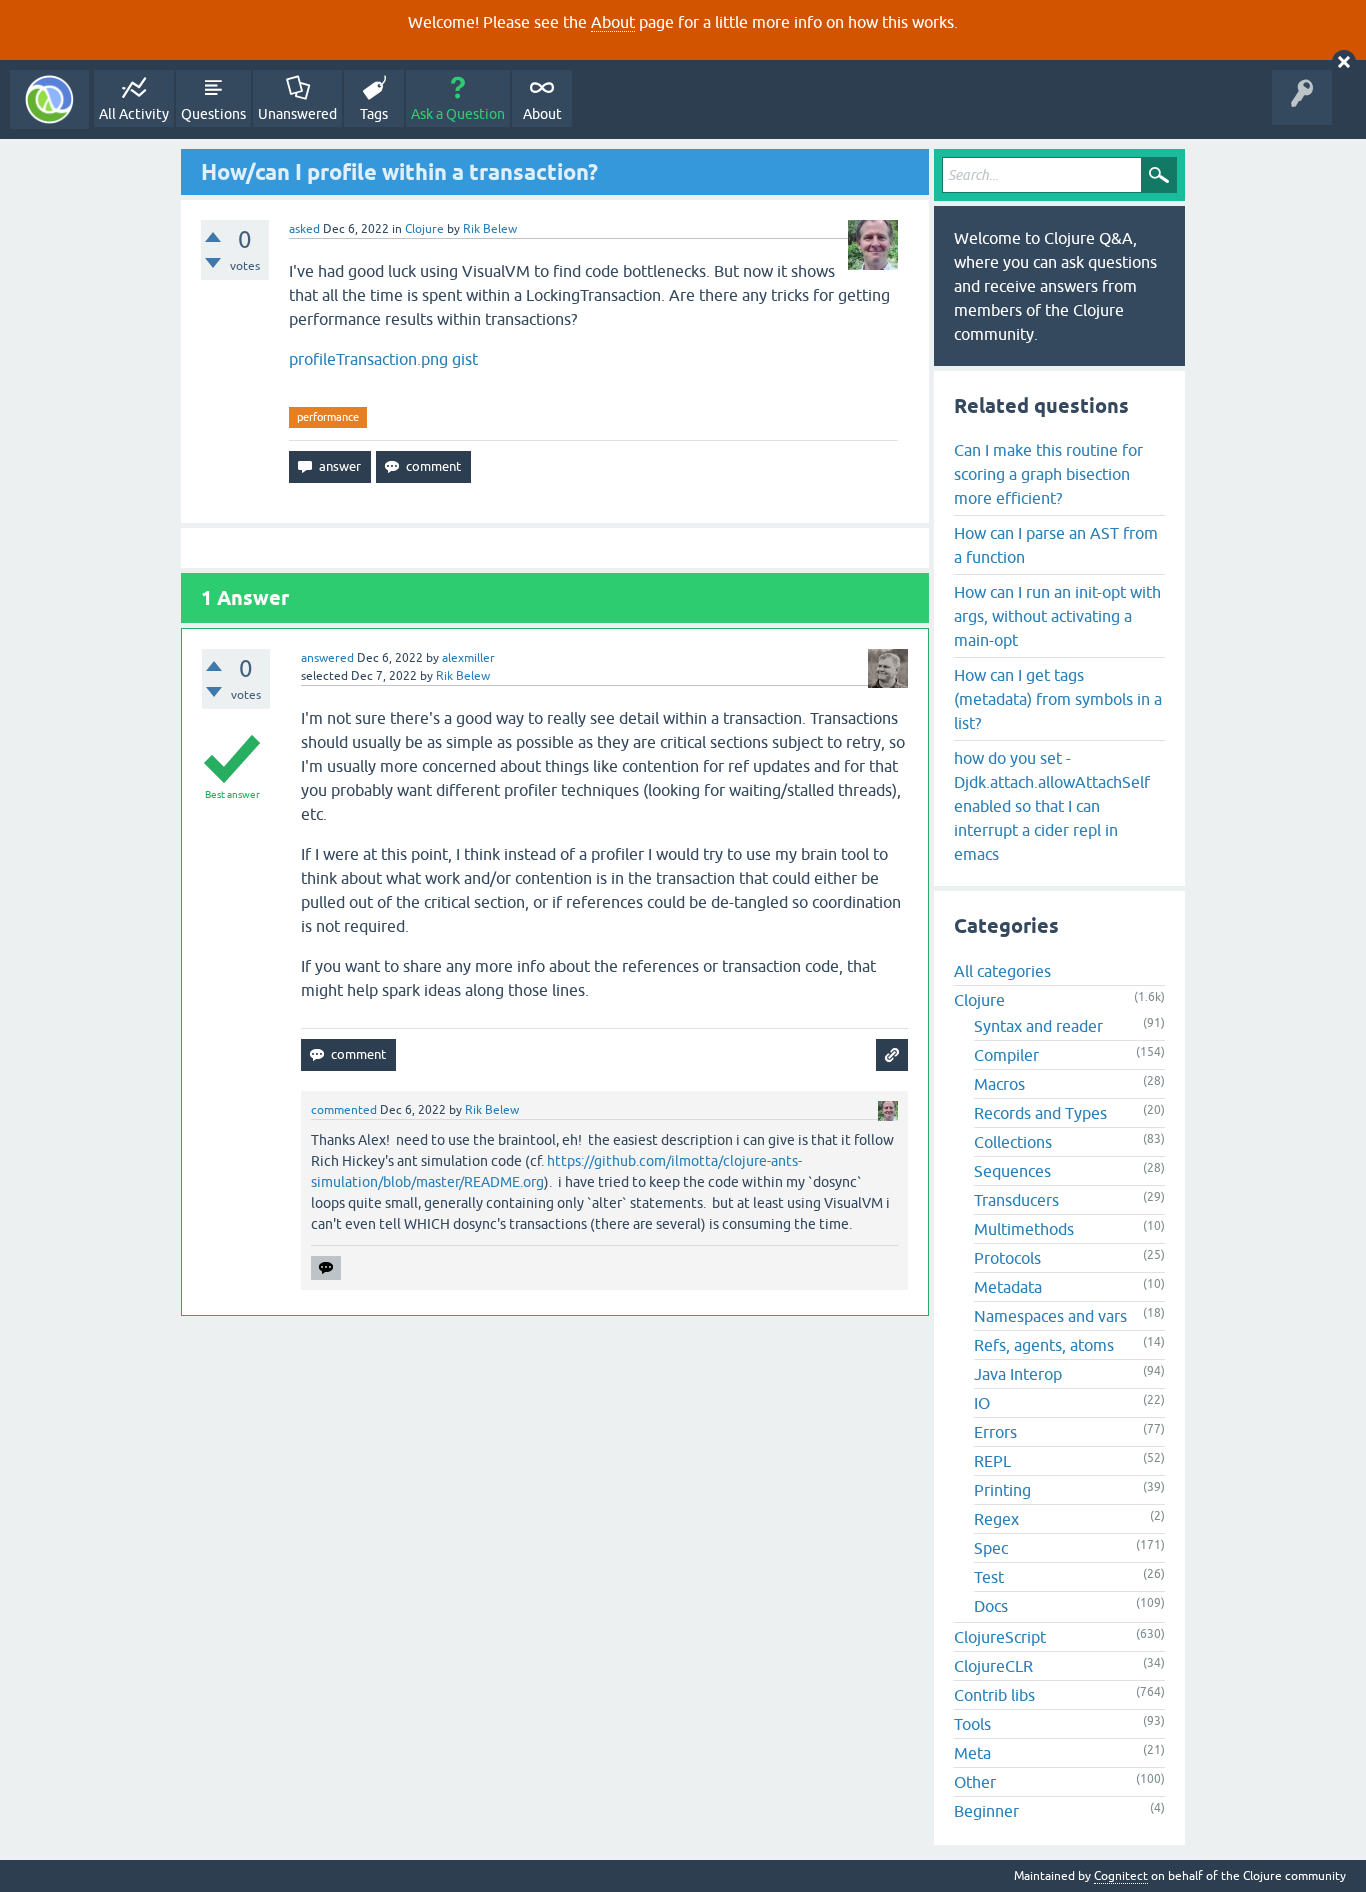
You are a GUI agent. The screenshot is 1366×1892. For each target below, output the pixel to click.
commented (344, 1110)
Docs (991, 1606)
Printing (1002, 1490)
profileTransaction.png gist (383, 359)
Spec (991, 1548)
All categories (1002, 971)
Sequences (1012, 1171)
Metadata (1008, 1287)
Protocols (1007, 1258)
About (613, 22)
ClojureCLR (993, 1666)
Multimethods (1024, 1229)
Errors (995, 1432)
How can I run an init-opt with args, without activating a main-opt (1057, 616)
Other (975, 1782)
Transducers (1016, 1200)
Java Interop (1018, 1374)
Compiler (1006, 1055)
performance (328, 417)
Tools (972, 1724)
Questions (213, 114)
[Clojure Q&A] (49, 99)
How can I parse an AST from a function (1056, 545)
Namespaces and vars (1050, 1316)
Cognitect (1121, 1876)
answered (327, 658)
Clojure (424, 229)
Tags (374, 114)
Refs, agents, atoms (1044, 1345)
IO (982, 1403)
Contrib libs (994, 1695)
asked (304, 229)
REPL (992, 1461)
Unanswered (297, 114)
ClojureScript (1000, 1637)
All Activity (134, 114)
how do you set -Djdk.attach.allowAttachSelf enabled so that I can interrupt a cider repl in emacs (1052, 806)
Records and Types (1040, 1113)
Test (989, 1577)
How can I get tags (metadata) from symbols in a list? (1058, 699)
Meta (972, 1753)
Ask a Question (458, 114)
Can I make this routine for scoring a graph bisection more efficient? (1048, 474)
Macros (999, 1084)
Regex (996, 1519)
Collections (1013, 1142)
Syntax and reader (1038, 1026)
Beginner (986, 1811)
